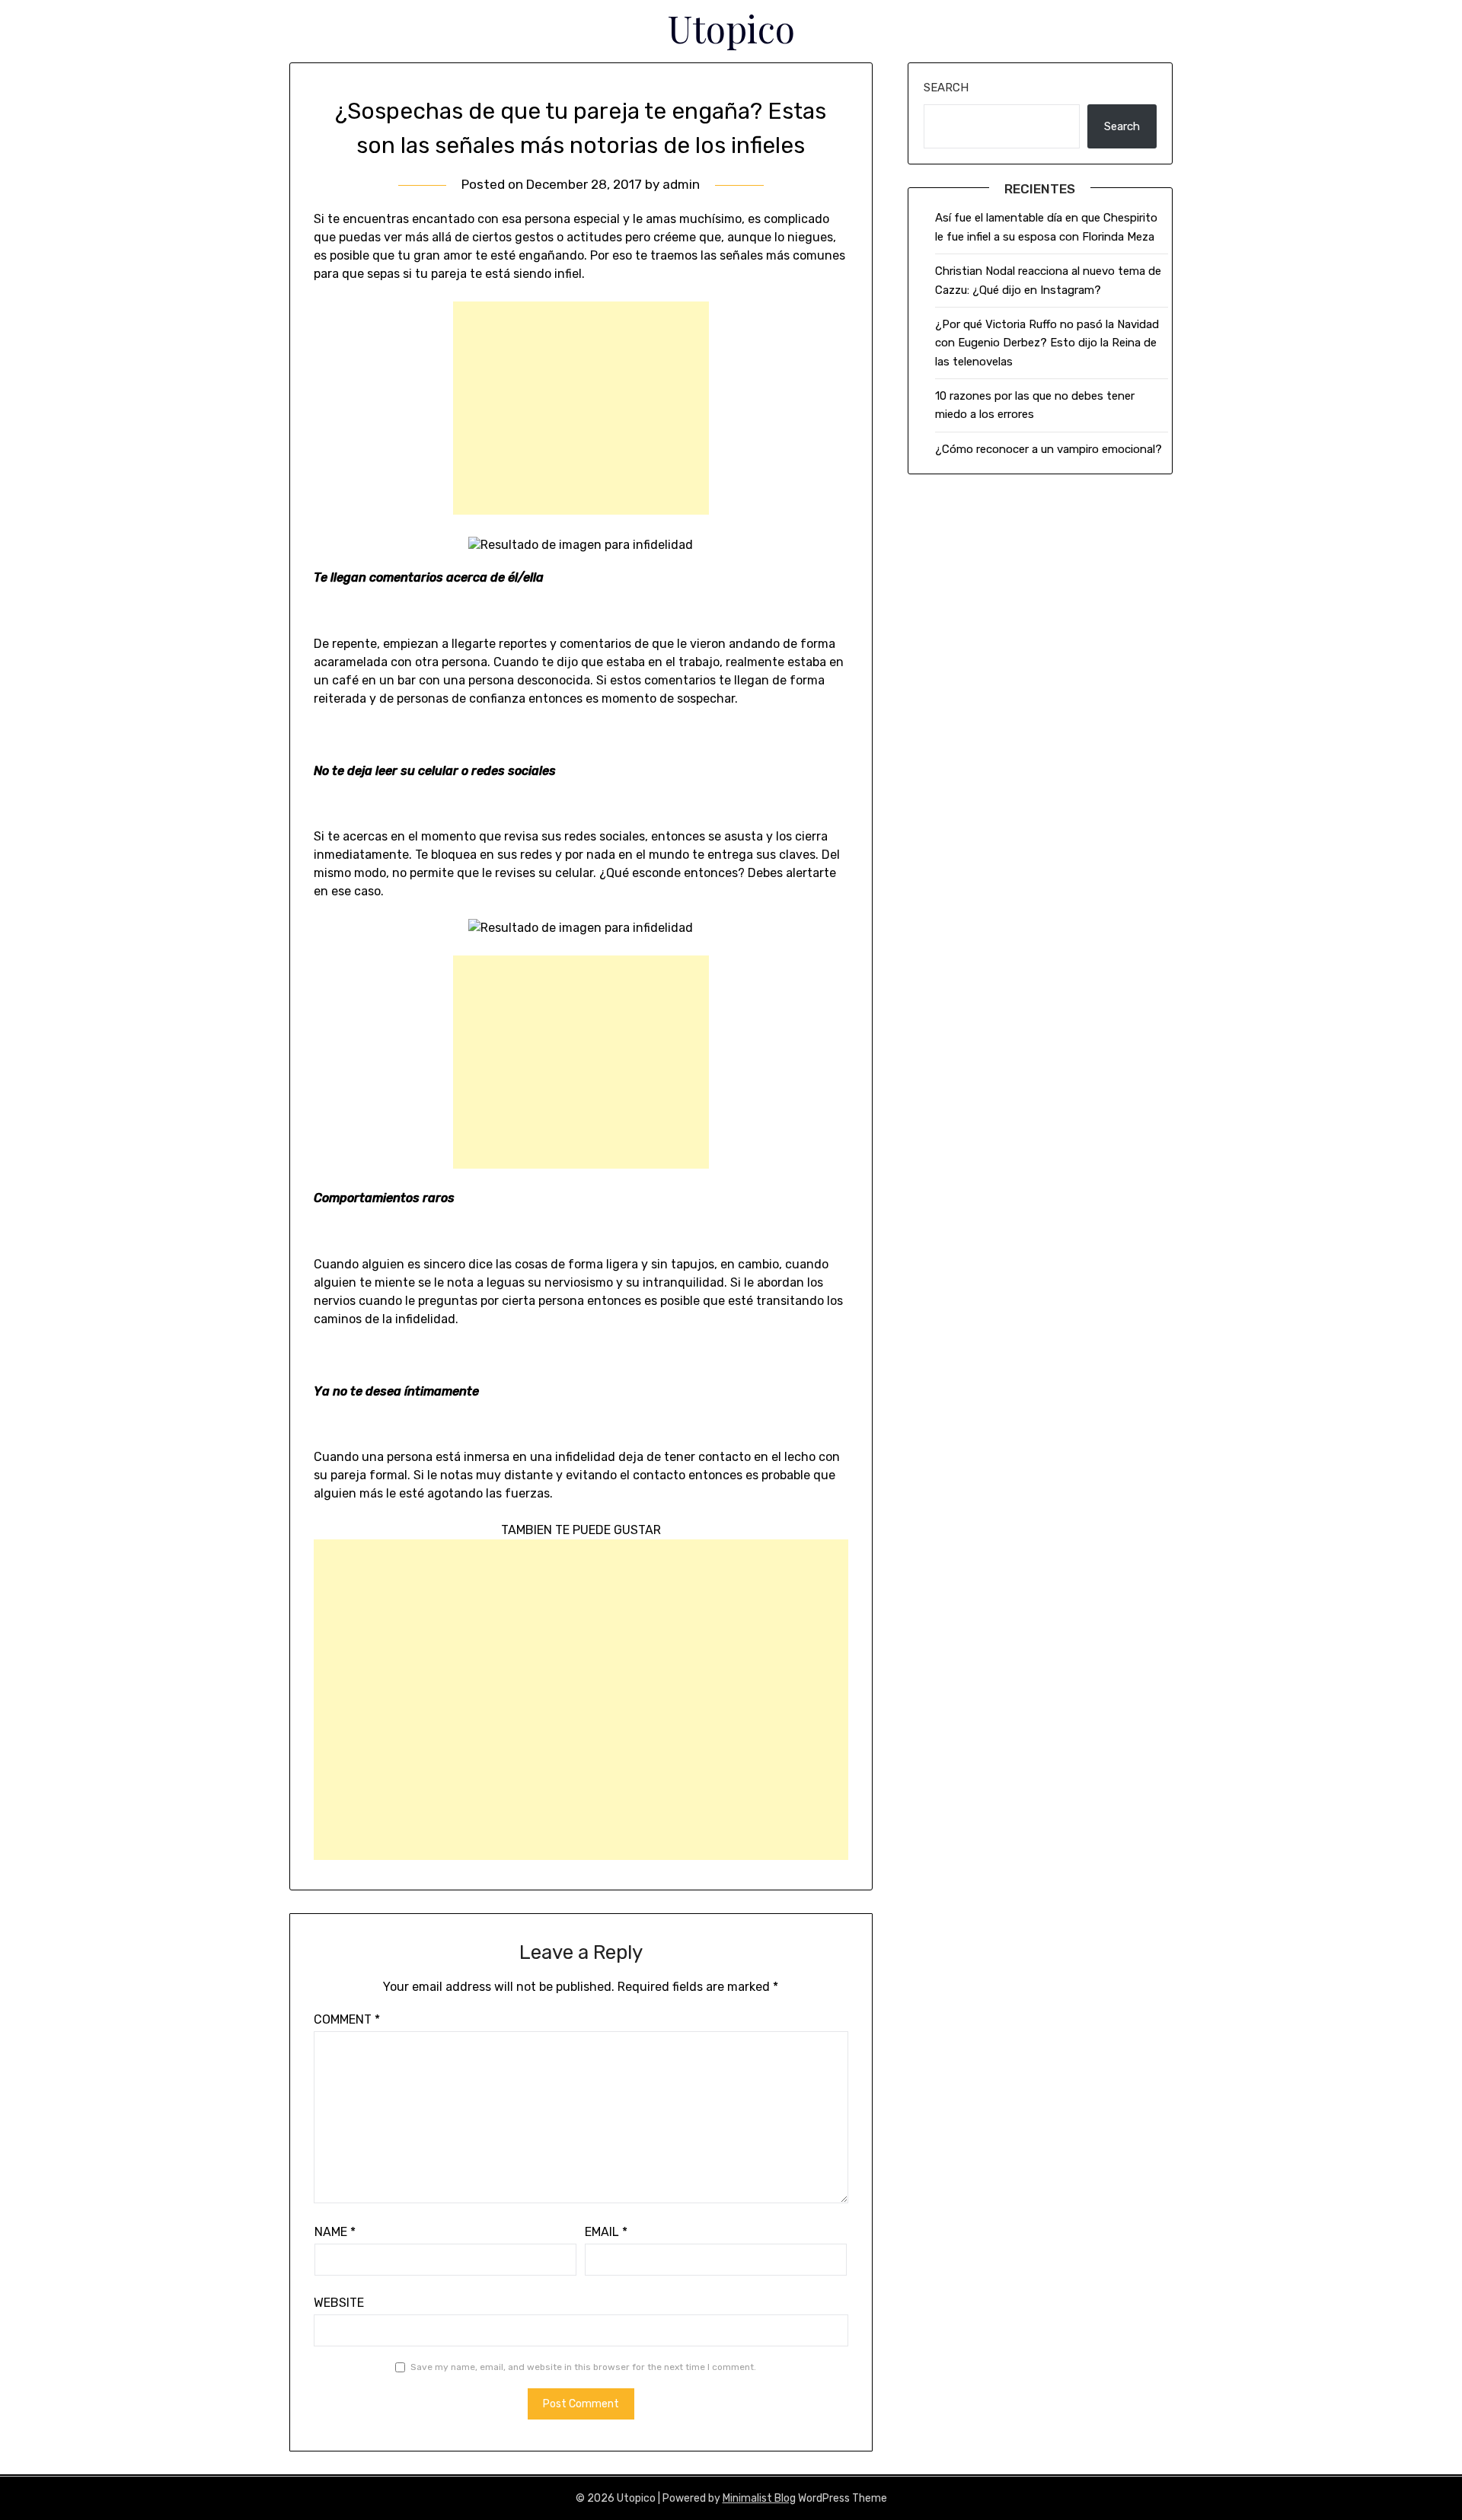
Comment (347, 2019)
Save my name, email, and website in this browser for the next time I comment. (583, 2367)
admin (681, 184)
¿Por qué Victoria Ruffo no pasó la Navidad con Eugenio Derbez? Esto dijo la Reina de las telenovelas (1047, 343)
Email (606, 2232)
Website (339, 2303)
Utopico (731, 28)
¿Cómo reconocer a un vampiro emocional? (1049, 449)
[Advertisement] (581, 408)
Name (335, 2232)
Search (946, 88)
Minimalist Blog (759, 2498)
